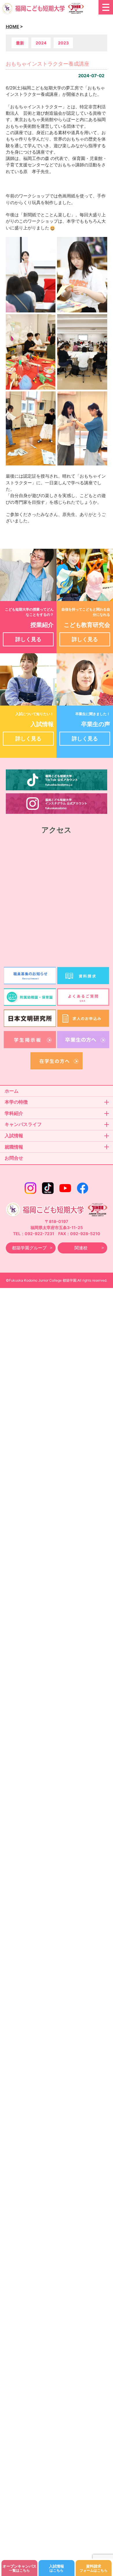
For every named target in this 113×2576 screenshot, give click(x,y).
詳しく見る (28, 639)
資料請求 (94, 2568)
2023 (63, 43)
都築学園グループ (29, 1248)
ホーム (12, 1091)
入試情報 (57, 2568)
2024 (41, 43)
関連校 (81, 1248)
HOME (12, 27)
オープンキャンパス (20, 2568)
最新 (20, 43)
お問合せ (14, 1158)
